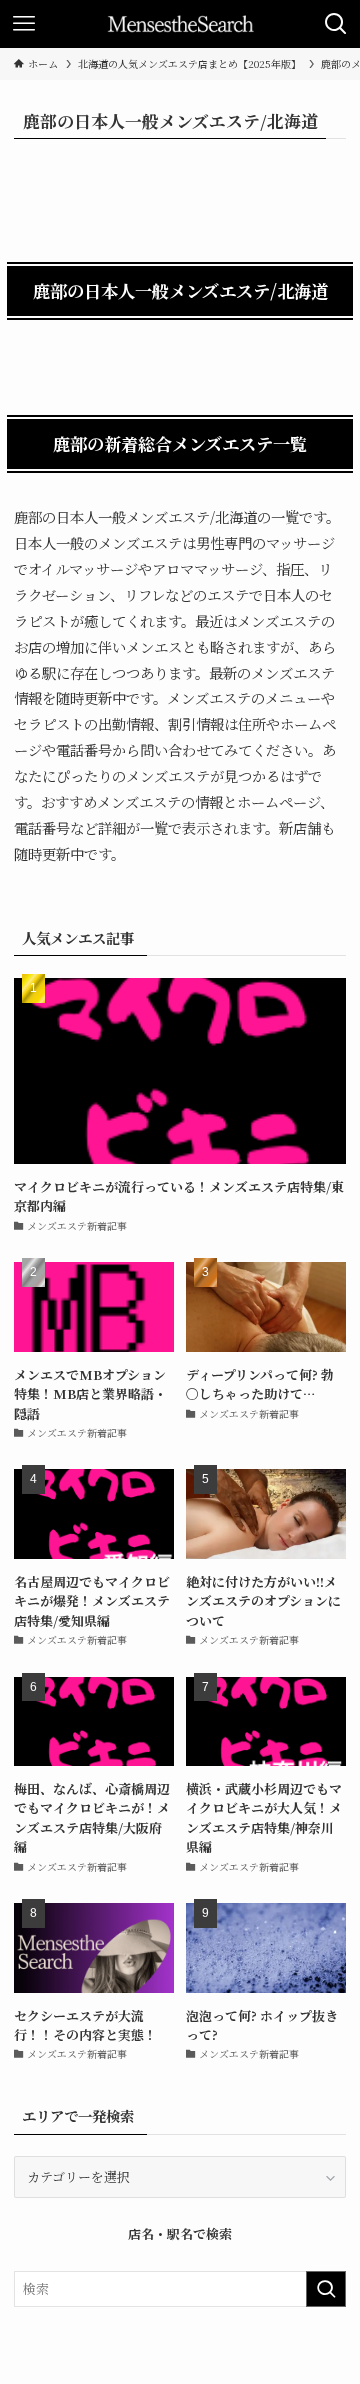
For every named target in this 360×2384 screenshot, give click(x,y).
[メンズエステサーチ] (180, 24)
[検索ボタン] (336, 24)
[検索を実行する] (326, 2289)
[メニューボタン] (24, 24)
